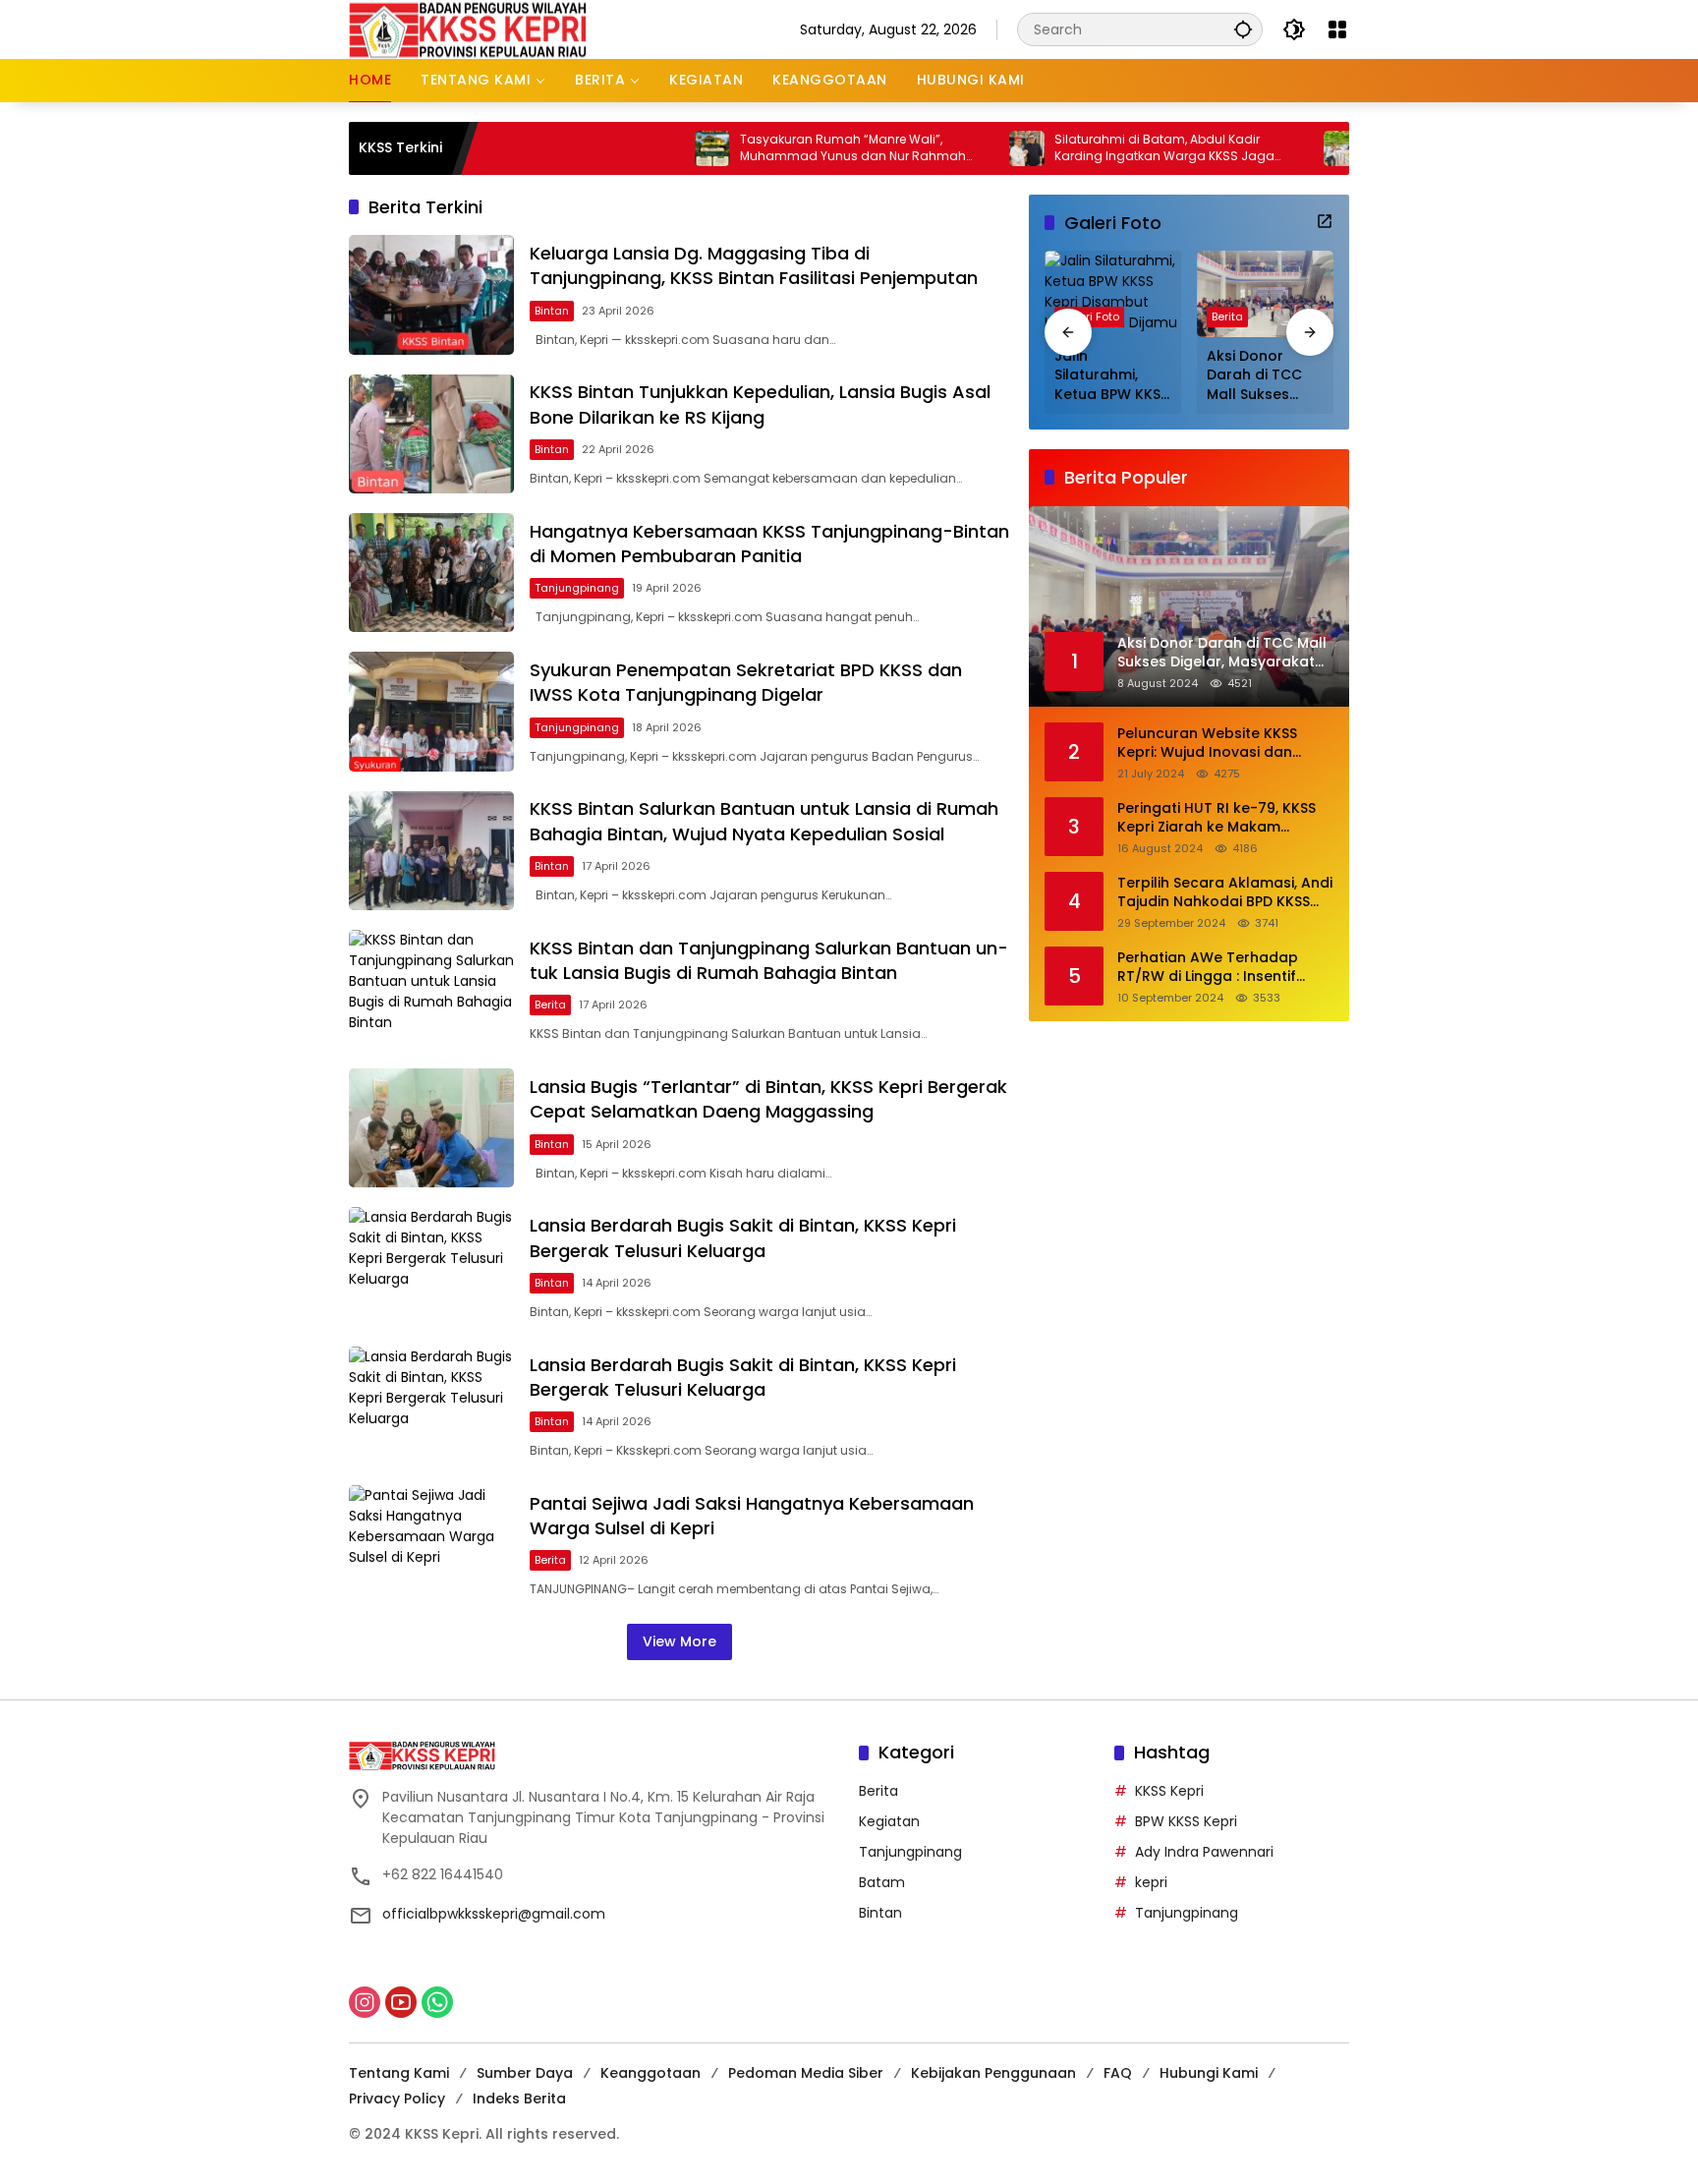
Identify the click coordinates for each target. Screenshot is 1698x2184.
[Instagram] (365, 2002)
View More (679, 1641)
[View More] (1325, 221)
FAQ (1118, 2073)
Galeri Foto (1089, 316)
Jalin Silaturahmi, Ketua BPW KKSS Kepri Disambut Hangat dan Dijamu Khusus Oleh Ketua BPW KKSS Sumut (1111, 376)
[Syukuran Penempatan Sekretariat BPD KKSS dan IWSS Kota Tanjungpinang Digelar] (431, 711)
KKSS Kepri (1169, 1791)
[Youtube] (401, 2002)
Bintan (552, 311)
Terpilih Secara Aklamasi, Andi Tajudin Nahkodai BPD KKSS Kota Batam (1225, 893)
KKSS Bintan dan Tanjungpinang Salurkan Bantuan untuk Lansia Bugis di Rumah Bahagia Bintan (769, 960)
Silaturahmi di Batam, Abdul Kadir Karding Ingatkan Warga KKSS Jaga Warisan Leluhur (1088, 148)
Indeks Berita (519, 2098)
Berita (550, 1005)
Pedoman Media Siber (806, 2073)
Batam (882, 1882)
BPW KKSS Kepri (1186, 1821)
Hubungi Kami (1209, 2073)
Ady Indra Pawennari (1204, 1852)
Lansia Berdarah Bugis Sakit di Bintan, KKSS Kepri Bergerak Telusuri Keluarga (743, 1237)
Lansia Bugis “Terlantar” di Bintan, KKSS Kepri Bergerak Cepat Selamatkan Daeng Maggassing (768, 1099)
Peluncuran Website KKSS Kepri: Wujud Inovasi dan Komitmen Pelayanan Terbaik (1222, 744)
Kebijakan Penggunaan (993, 2073)
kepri (1151, 1882)
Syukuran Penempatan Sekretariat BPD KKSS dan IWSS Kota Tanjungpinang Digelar (746, 682)
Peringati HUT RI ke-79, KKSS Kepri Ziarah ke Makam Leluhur (1217, 818)
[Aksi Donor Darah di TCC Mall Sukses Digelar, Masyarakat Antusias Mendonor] (1265, 293)
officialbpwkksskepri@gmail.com (494, 1914)
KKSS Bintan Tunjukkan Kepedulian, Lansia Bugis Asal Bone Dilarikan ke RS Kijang (760, 404)
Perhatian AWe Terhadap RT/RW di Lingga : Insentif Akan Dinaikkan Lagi (1208, 968)
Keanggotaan (651, 2073)
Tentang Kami (399, 2073)
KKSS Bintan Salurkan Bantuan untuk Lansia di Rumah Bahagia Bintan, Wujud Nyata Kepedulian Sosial (764, 821)
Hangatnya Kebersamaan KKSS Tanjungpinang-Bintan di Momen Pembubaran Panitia (769, 544)
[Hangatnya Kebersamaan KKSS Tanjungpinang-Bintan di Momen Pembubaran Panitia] (431, 573)
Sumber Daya (525, 2073)
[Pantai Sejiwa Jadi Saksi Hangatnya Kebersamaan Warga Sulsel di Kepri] (431, 1545)
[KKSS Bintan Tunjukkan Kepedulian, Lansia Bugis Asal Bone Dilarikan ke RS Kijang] (431, 434)
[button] (1243, 29)
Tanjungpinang (577, 588)
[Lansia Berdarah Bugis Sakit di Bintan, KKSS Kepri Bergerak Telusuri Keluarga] (431, 1266)
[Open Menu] (1337, 29)
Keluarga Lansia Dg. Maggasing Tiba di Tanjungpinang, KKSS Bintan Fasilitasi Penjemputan (754, 265)
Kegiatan (889, 1821)
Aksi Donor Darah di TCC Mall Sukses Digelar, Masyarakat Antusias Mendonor (1254, 376)
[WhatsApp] (437, 2002)
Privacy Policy (397, 2098)
